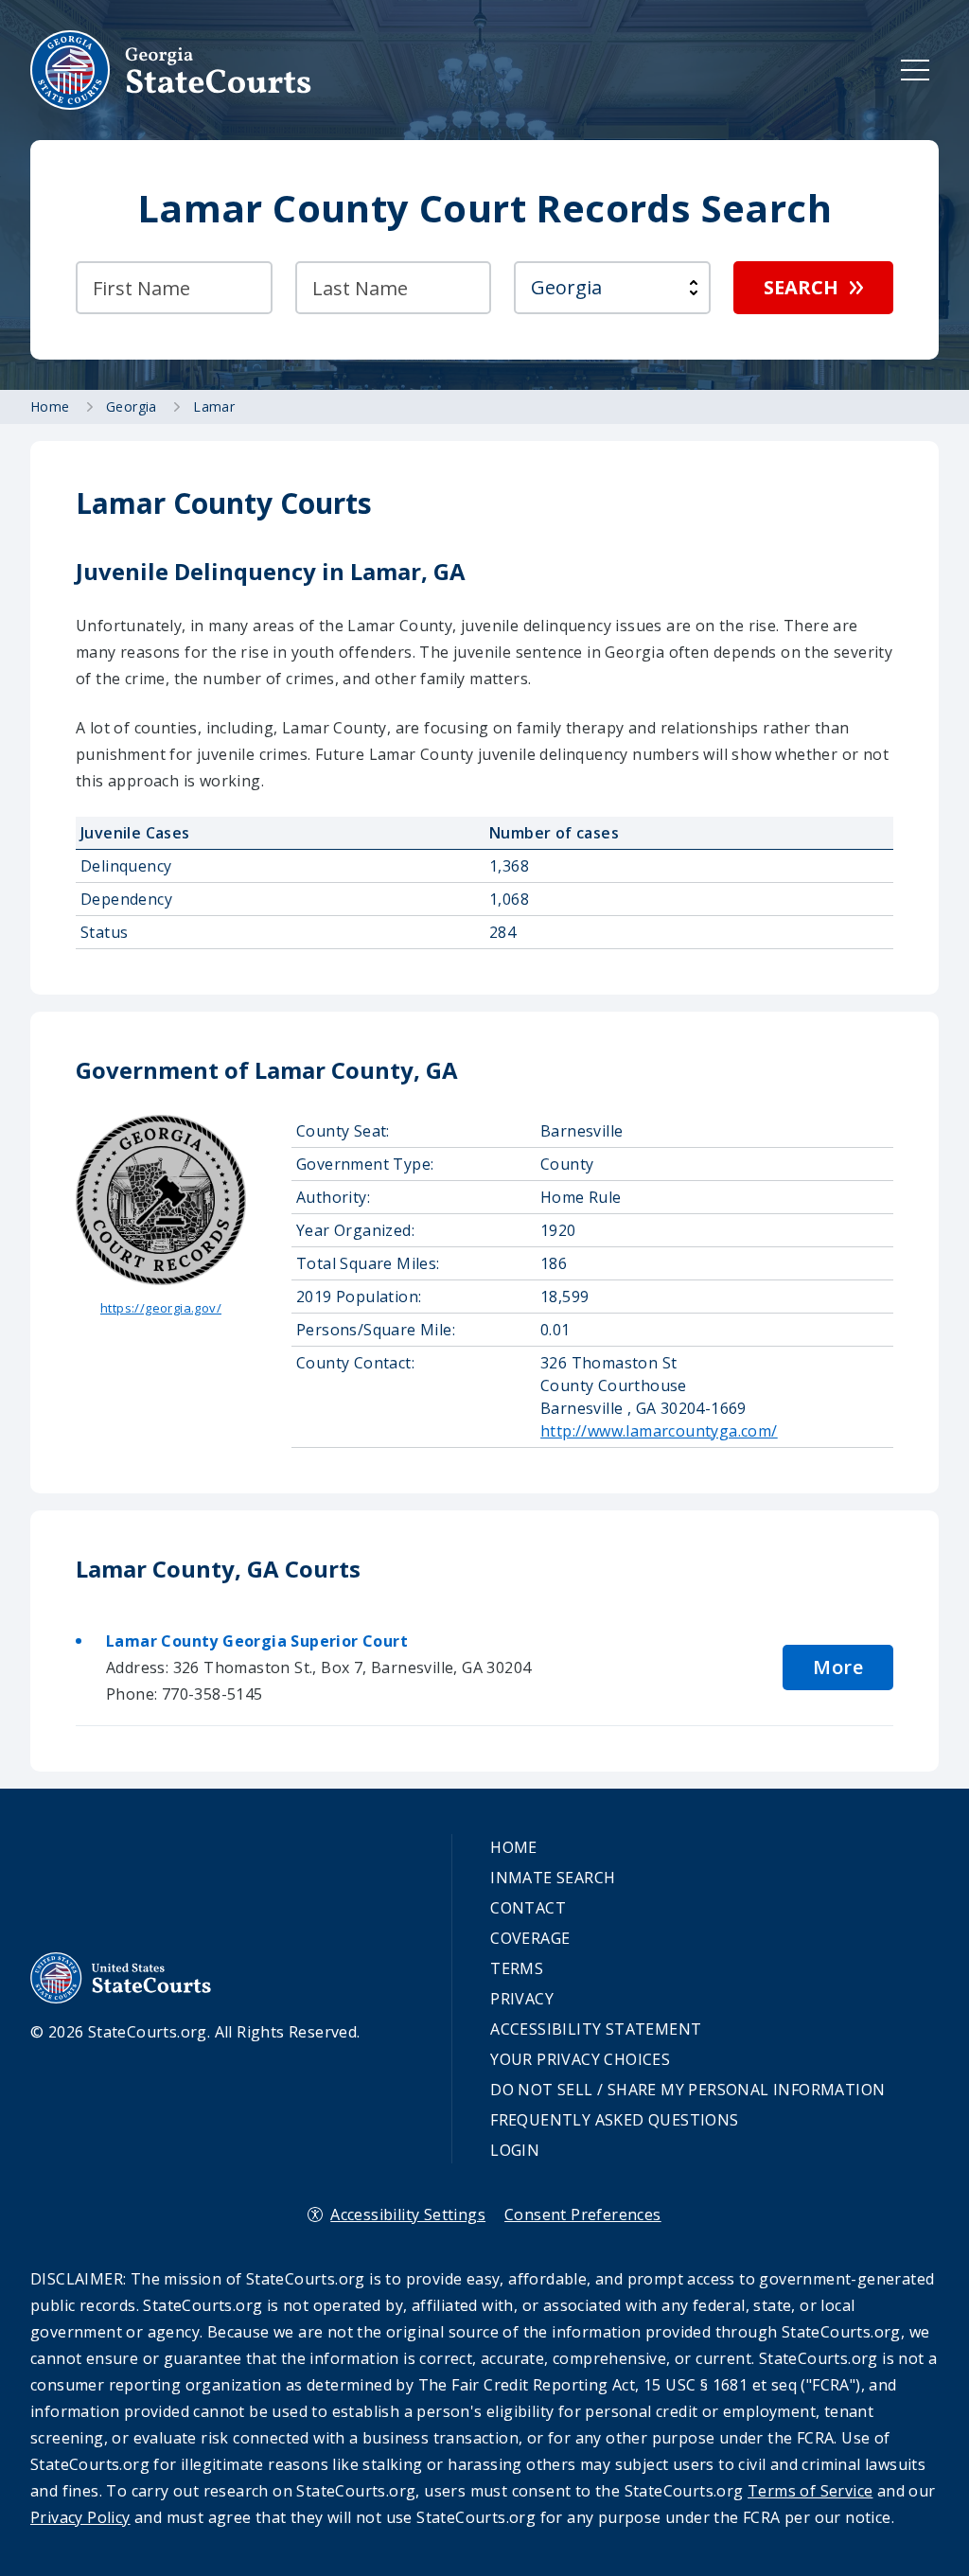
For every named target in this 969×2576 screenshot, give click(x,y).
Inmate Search (553, 1878)
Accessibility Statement (596, 2029)
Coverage (530, 1938)
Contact (528, 1908)
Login (515, 2150)
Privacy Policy (80, 2517)
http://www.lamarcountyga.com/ (659, 1431)
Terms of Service (810, 2491)
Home (514, 1847)
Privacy (522, 1999)
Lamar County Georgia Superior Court (257, 1641)
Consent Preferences (583, 2214)
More (838, 1667)
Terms (517, 1968)
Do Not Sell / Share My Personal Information (687, 2090)
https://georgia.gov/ (161, 1308)
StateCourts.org (171, 70)
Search (801, 287)
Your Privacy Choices (580, 2059)
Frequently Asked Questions (614, 2120)
